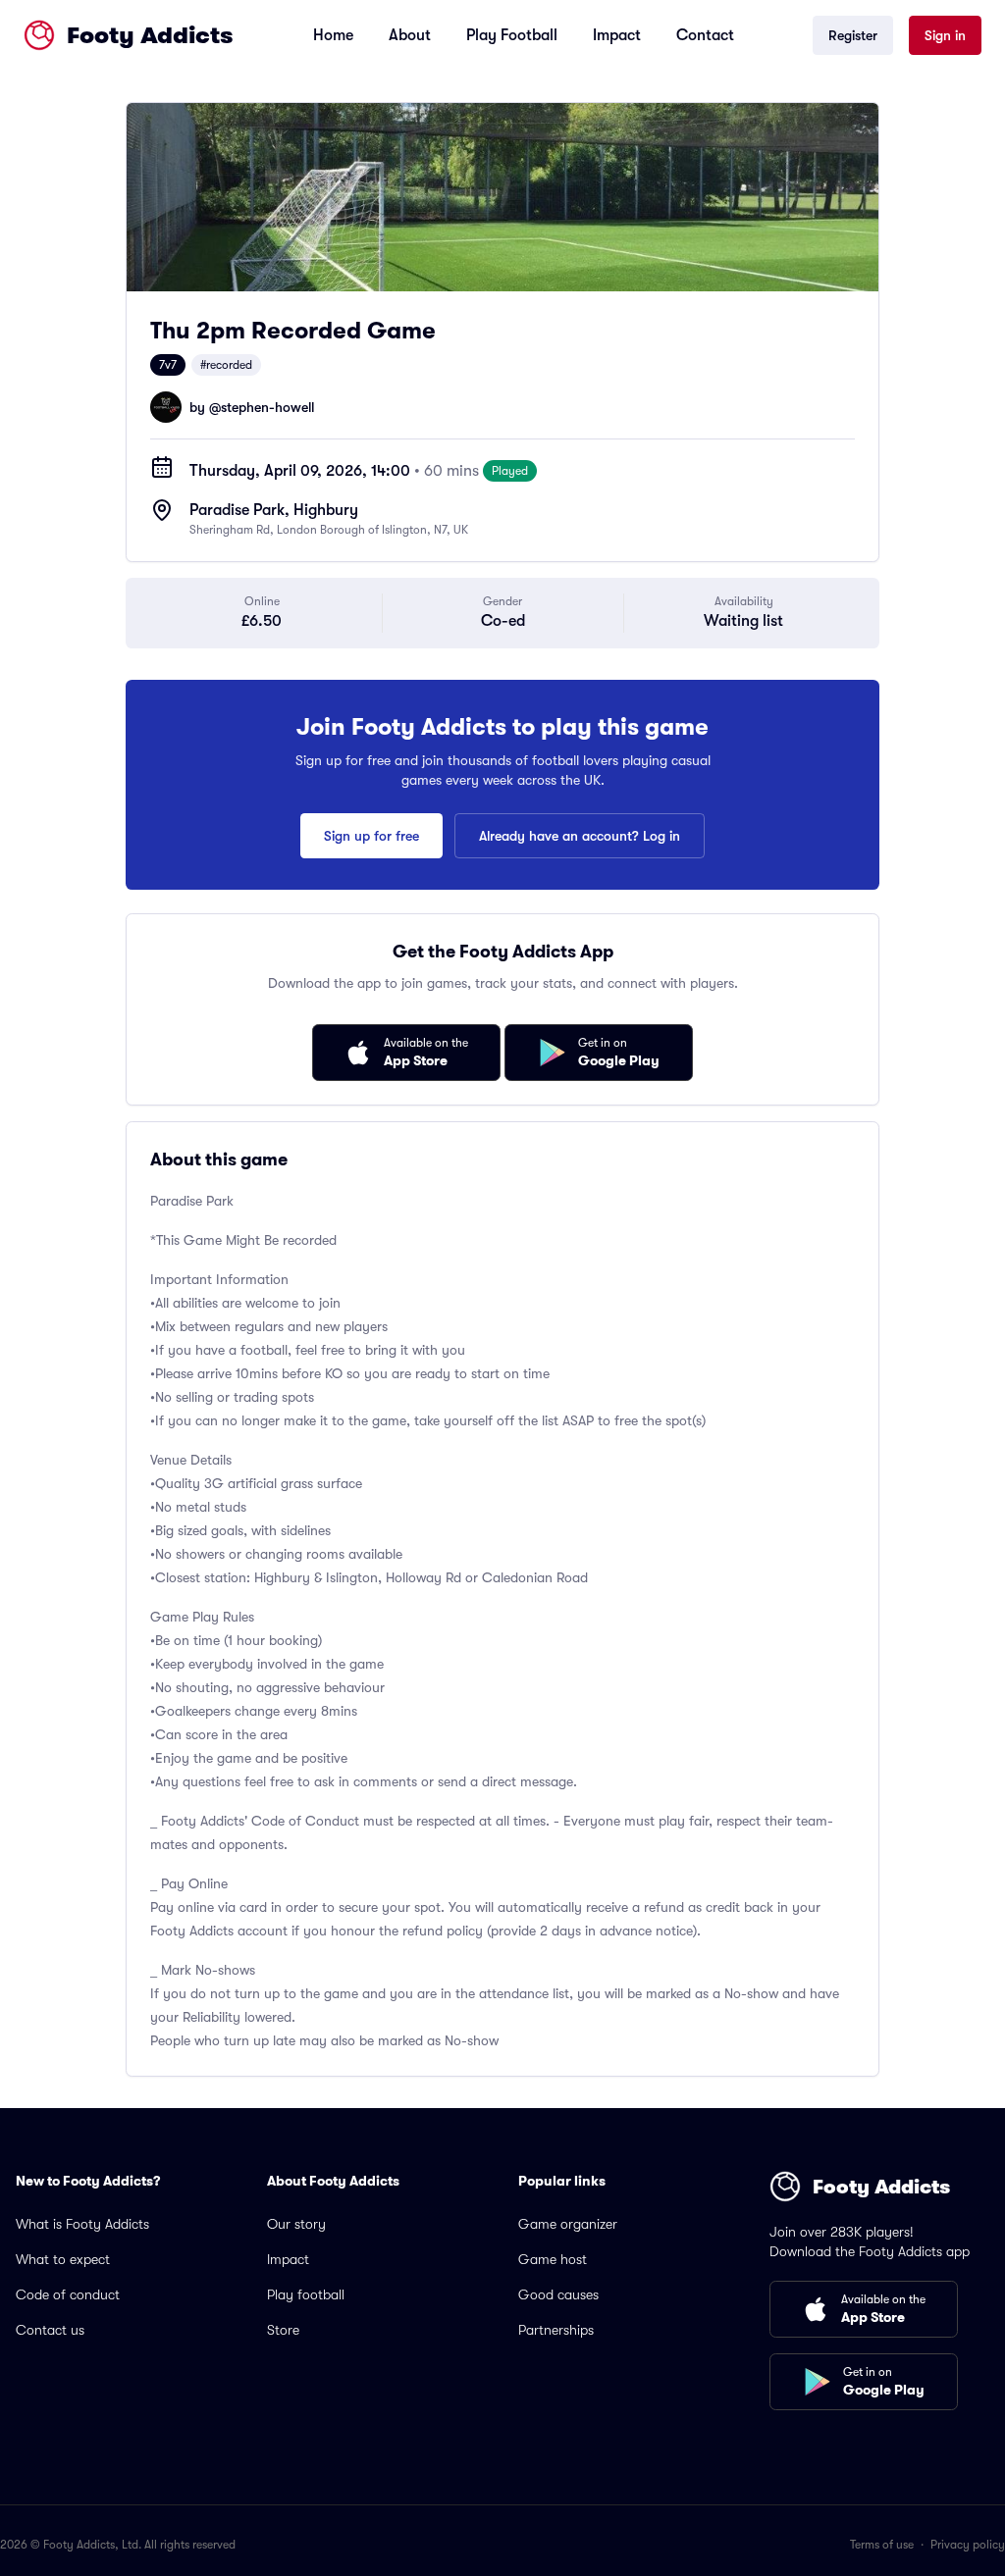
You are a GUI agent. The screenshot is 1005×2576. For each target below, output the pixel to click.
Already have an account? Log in (580, 836)
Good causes (558, 2294)
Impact (617, 35)
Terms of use (882, 2545)
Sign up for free (371, 836)
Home (333, 35)
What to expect (63, 2259)
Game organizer (568, 2224)
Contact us (50, 2330)
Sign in (945, 35)
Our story (296, 2224)
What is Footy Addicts (82, 2224)
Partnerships (556, 2330)
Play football (306, 2294)
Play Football (512, 35)
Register (853, 35)
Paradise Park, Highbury (274, 510)
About (410, 35)
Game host (553, 2259)
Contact (705, 35)
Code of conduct (68, 2294)
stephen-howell (267, 407)
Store (283, 2330)
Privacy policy (968, 2545)
